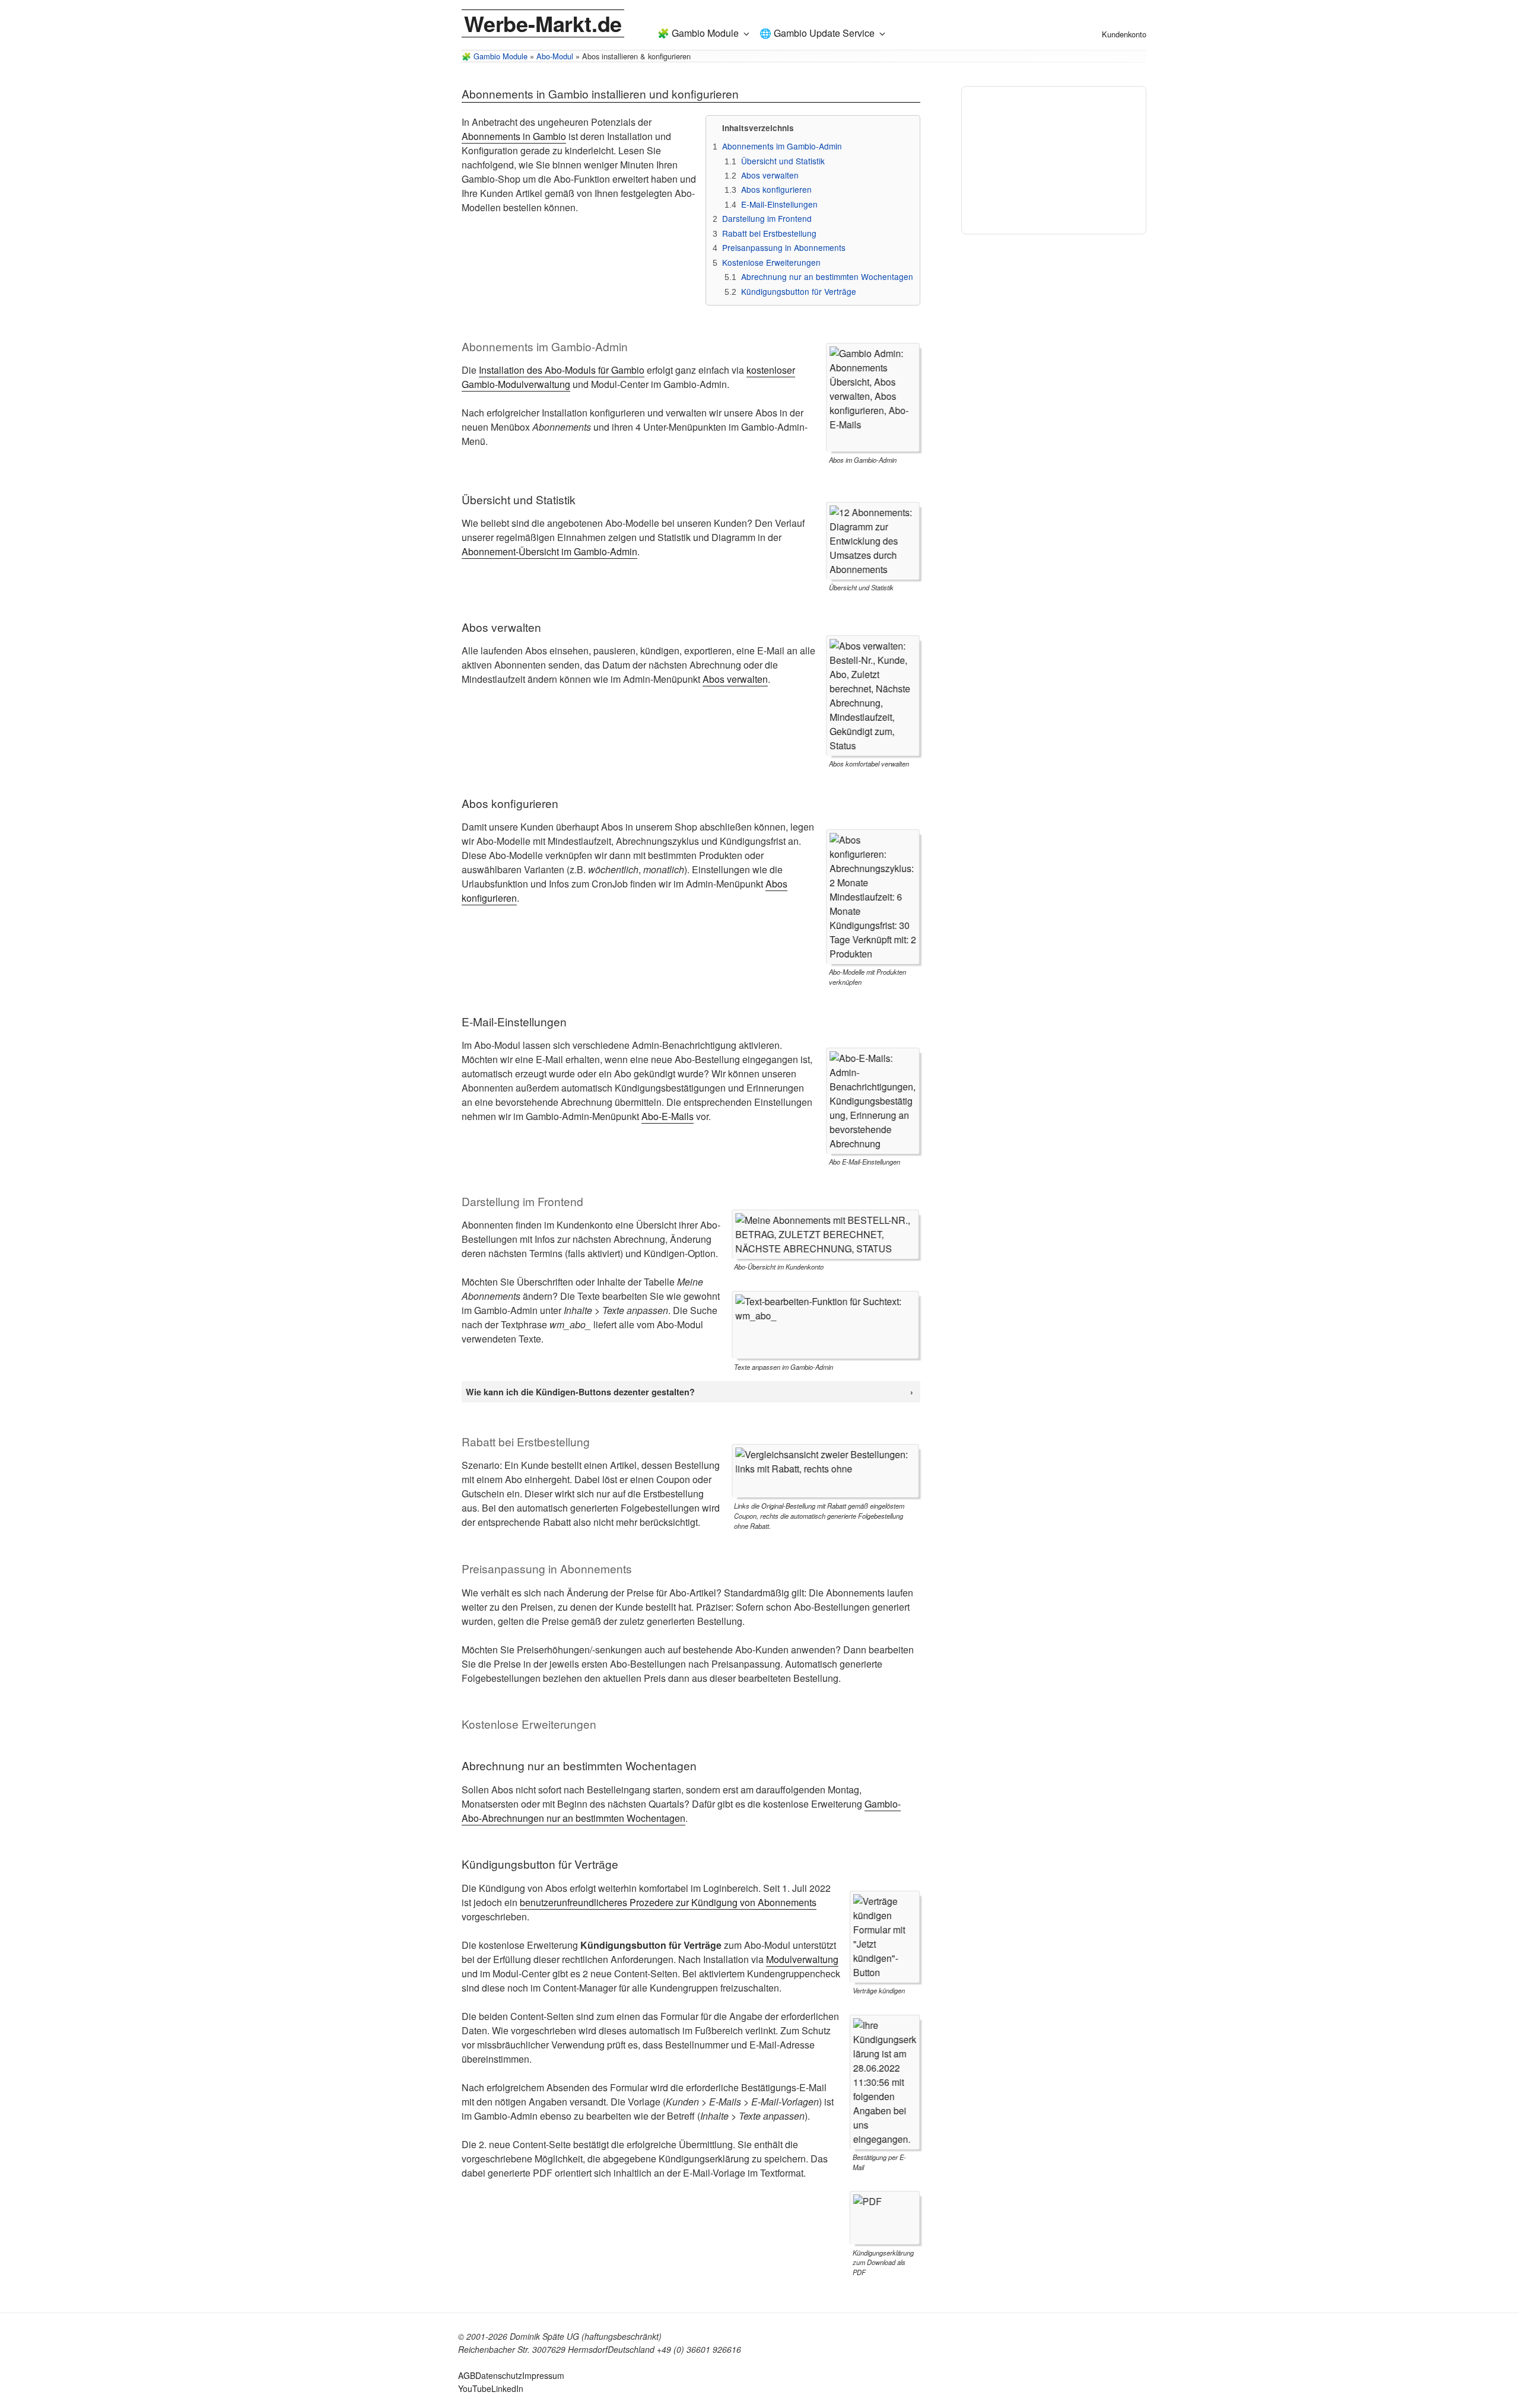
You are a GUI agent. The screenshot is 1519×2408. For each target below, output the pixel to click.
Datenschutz (499, 2375)
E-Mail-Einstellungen (779, 204)
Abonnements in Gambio (514, 136)
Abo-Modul (555, 56)
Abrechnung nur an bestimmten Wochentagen (827, 276)
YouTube (475, 2388)
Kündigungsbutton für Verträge (799, 291)
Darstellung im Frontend (767, 218)
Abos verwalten (770, 175)
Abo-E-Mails (668, 1116)
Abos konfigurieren (776, 189)
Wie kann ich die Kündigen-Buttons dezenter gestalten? (580, 1392)
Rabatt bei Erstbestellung (769, 233)
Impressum (543, 2375)
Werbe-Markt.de (543, 23)
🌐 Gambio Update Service (817, 33)
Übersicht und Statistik (783, 161)
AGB (467, 2375)
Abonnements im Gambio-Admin (782, 146)
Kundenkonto (1124, 34)
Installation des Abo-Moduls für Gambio (562, 370)
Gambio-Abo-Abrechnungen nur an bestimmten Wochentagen (681, 1811)
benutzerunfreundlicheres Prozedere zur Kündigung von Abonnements (668, 1902)
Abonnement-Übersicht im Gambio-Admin (549, 551)
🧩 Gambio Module (698, 33)
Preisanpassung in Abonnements (784, 247)
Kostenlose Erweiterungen (771, 262)
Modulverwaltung (802, 1959)
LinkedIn (507, 2388)
